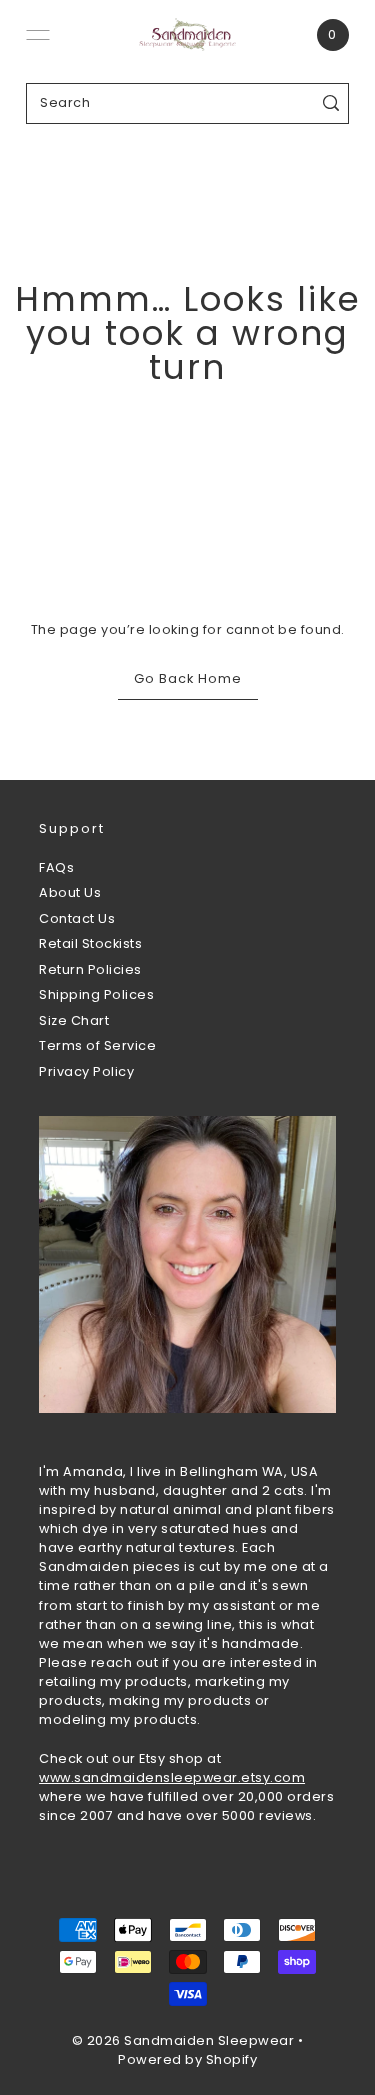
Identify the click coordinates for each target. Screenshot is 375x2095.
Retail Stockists (90, 943)
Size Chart (74, 1020)
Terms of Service (97, 1045)
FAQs (56, 867)
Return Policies (90, 969)
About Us (70, 892)
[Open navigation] (38, 35)
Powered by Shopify (187, 2059)
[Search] (330, 103)
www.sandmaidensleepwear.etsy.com (172, 1777)
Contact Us (77, 918)
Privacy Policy (86, 1071)
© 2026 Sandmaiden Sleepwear (183, 2040)
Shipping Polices (96, 994)
